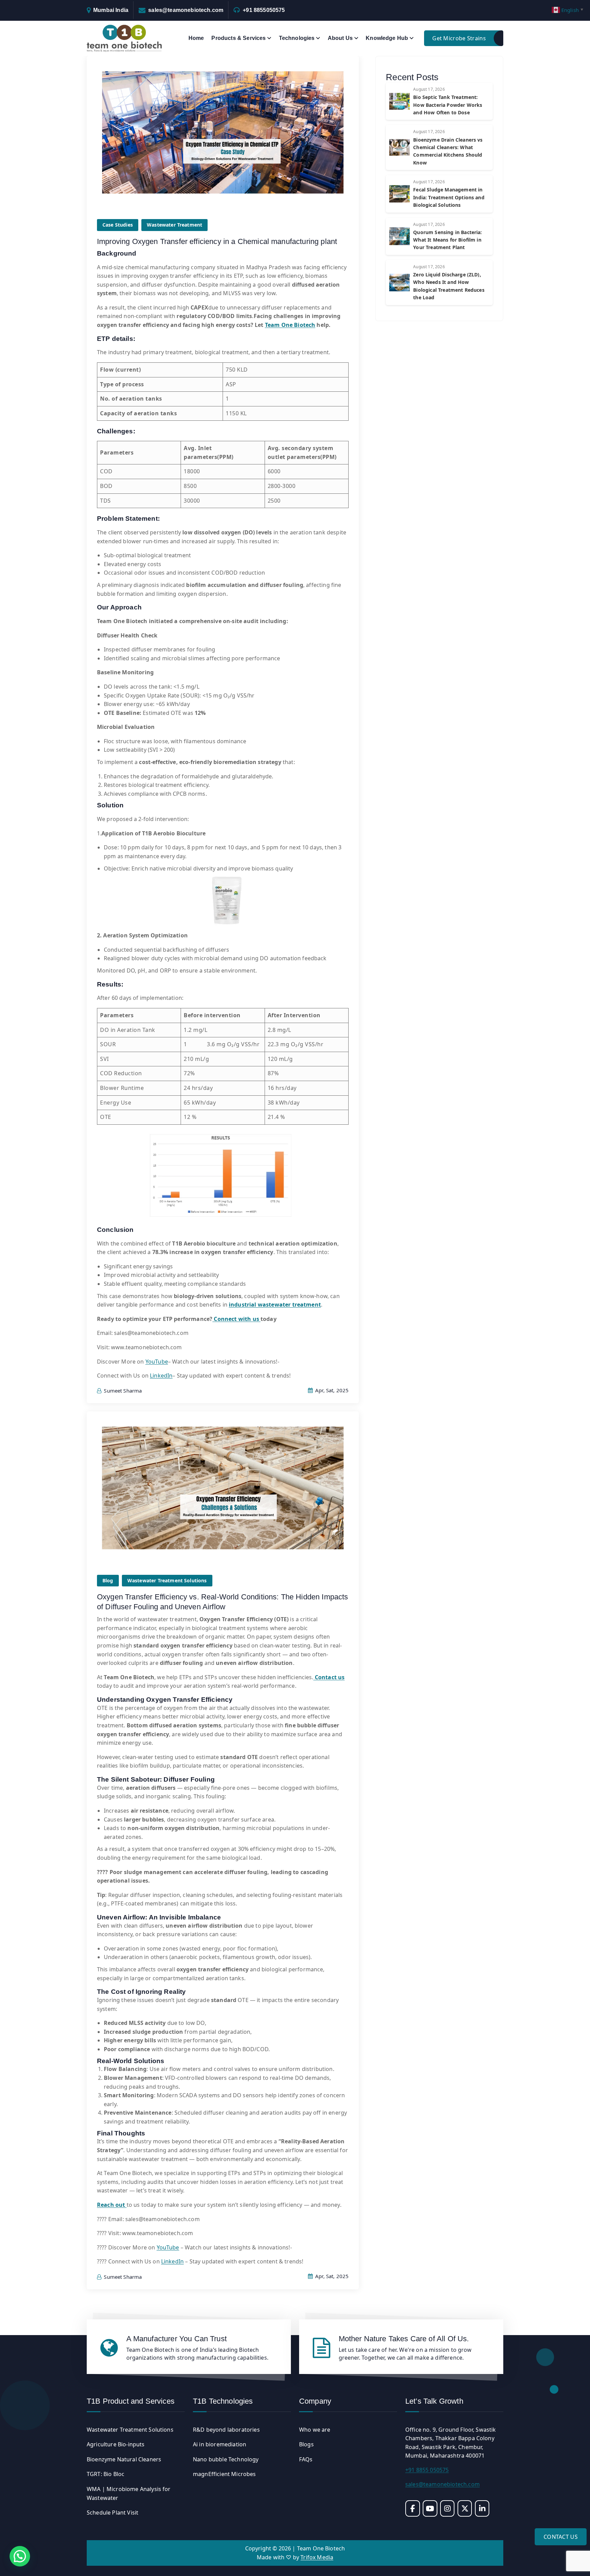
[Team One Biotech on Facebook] (413, 2508)
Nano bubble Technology (226, 2459)
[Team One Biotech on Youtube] (430, 2508)
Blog (108, 1580)
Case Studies (118, 225)
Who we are (315, 2430)
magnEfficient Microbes (224, 2474)
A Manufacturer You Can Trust (177, 2339)
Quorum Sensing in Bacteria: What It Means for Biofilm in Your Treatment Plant (447, 240)
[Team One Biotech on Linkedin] (482, 2508)
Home (196, 38)
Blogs (306, 2444)
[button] (20, 2556)
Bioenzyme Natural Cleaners (124, 2459)
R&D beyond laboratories (226, 2430)
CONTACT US (561, 2537)
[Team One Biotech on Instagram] (447, 2508)
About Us (340, 38)
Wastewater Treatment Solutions (167, 1580)
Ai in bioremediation (220, 2444)
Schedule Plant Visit (113, 2513)
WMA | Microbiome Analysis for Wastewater (129, 2493)
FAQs (306, 2459)
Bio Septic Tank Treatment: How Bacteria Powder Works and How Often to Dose (448, 105)
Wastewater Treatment (174, 225)
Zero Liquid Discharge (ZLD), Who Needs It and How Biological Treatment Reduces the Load (449, 286)
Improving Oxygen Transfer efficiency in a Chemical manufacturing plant (217, 241)
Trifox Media (317, 2557)
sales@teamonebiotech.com (186, 10)
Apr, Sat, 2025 (331, 1390)
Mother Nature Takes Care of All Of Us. (404, 2339)
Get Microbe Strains (459, 38)
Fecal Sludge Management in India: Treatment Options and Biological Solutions (449, 197)
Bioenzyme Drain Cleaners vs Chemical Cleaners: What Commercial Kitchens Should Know (448, 151)
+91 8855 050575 (427, 2470)
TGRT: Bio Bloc (106, 2474)
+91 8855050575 (264, 10)
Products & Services (238, 38)
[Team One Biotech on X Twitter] (465, 2508)
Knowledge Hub (387, 38)
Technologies (297, 38)
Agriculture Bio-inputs (116, 2444)
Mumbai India (111, 10)
